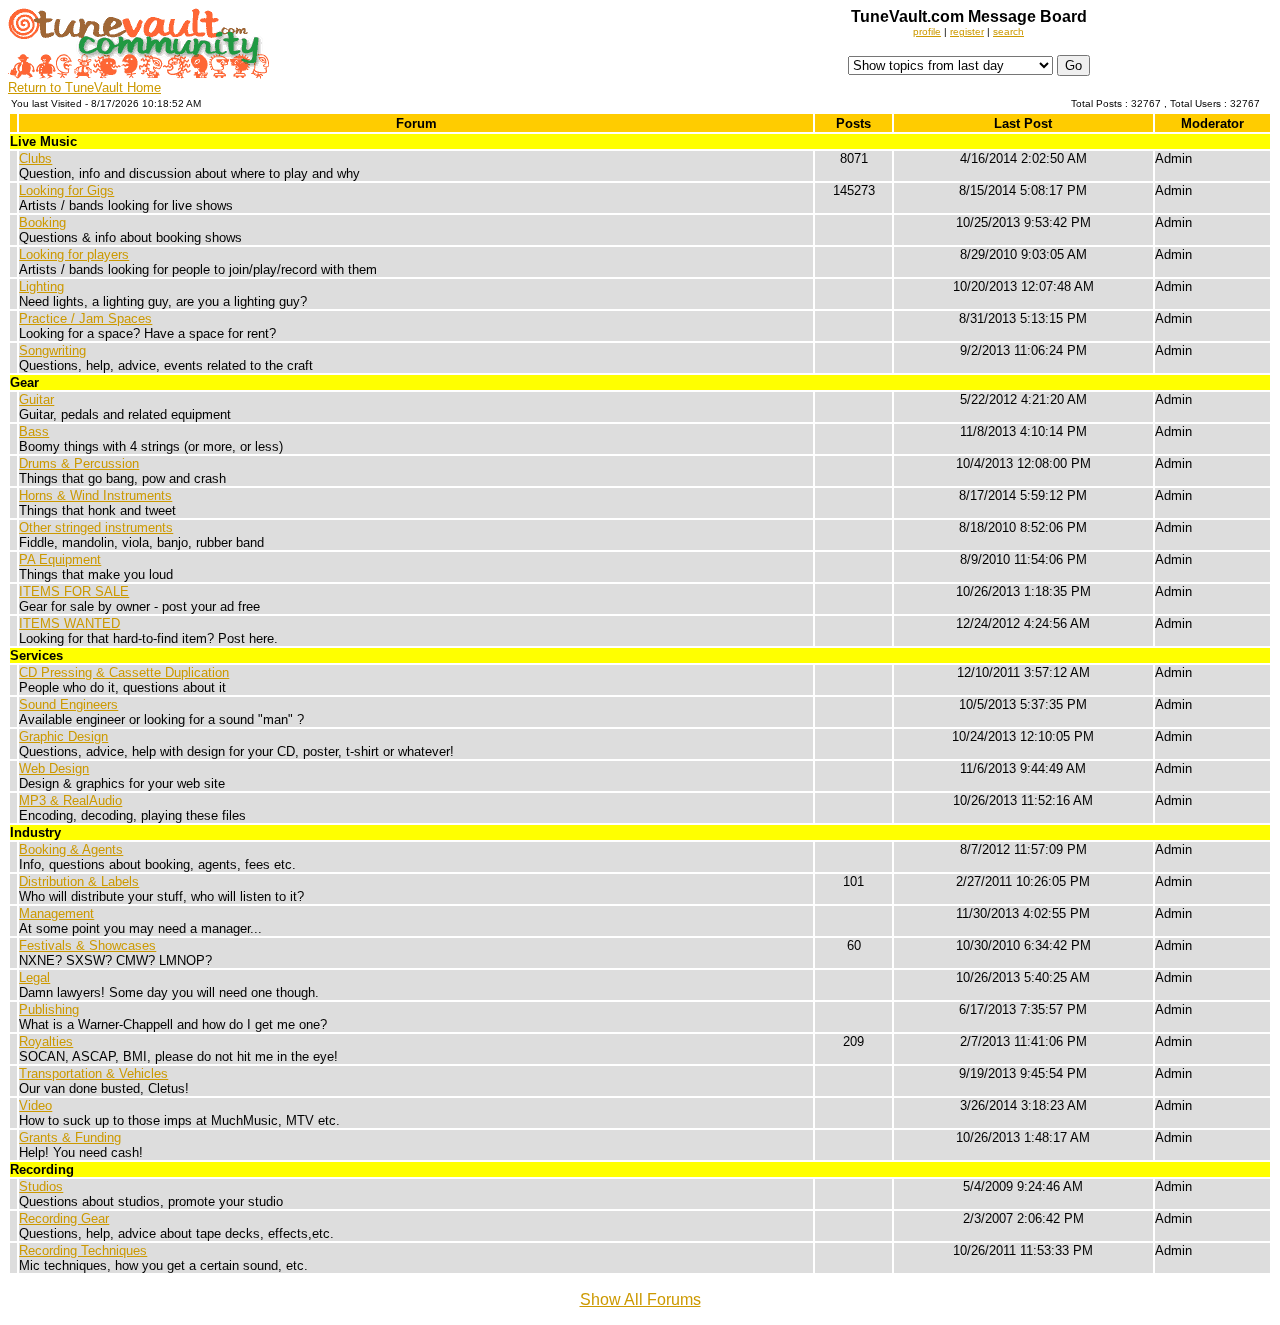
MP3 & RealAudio (70, 800)
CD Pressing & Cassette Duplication (124, 672)
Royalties (46, 1041)
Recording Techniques (83, 1250)
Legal (34, 977)
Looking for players (74, 254)
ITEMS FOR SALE (74, 591)
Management (56, 913)
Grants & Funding (70, 1137)
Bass (34, 431)
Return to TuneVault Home (84, 87)
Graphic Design (63, 736)
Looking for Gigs (66, 190)
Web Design (54, 768)
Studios (41, 1186)
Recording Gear (64, 1218)
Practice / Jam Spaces (85, 318)
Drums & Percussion (79, 463)
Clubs (35, 158)
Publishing (49, 1009)
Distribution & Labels (79, 881)
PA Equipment (60, 559)
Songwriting (52, 350)
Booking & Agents (71, 849)
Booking (42, 222)
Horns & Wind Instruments (95, 495)
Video (35, 1105)
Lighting (41, 286)
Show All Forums (640, 1299)
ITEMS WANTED (69, 623)
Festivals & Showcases (87, 945)
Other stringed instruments (96, 527)
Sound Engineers (68, 704)
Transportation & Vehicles (93, 1073)
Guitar (36, 399)
